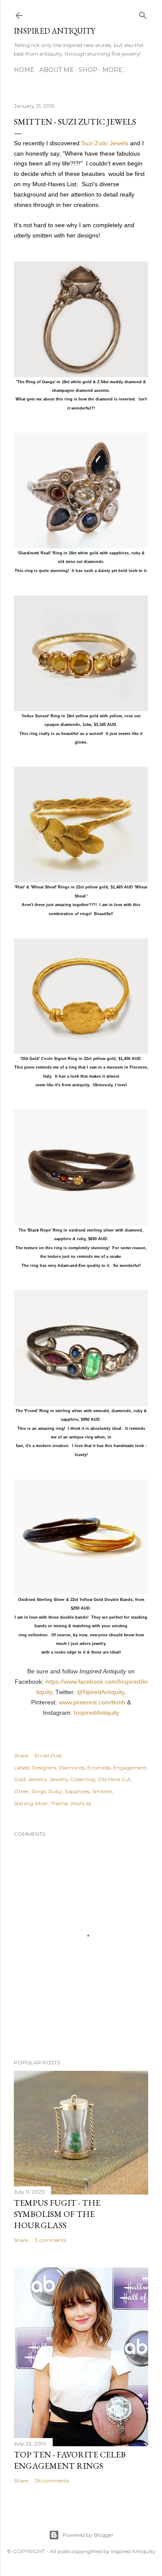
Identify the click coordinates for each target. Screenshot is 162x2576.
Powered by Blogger (88, 2535)
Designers (44, 1768)
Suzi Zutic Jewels (105, 143)
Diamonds (72, 1768)
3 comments (50, 2240)
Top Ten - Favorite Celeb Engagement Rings (70, 2460)
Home (24, 70)
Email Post (48, 1755)
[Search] (143, 14)
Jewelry (38, 1779)
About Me (57, 70)
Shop (88, 70)
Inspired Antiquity (54, 31)
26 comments (52, 2481)
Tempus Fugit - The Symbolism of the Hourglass (57, 2214)
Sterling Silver (31, 1803)
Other (21, 1791)
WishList (81, 1803)
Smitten (102, 1791)
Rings (39, 1791)
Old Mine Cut (114, 1779)
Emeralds (99, 1768)
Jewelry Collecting (72, 1779)
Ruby (55, 1791)
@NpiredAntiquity (100, 1692)
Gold (20, 1779)
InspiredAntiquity (97, 1713)
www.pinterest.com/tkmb (92, 1702)
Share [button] (21, 1755)
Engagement (130, 1768)
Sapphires (77, 1791)
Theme (59, 1803)
